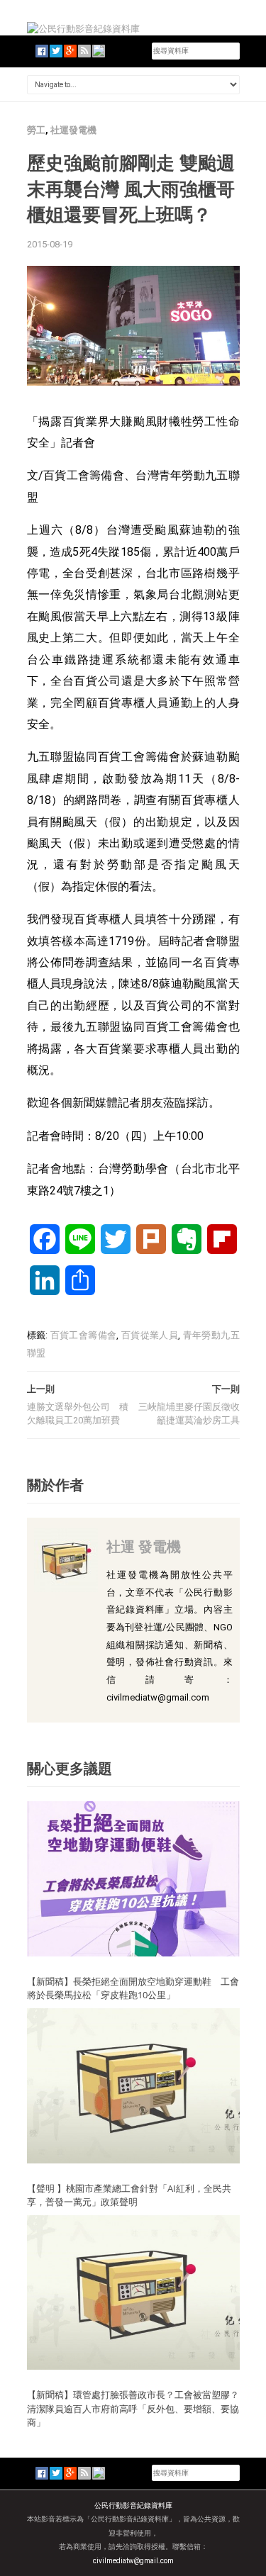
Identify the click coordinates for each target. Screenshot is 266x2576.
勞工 (36, 130)
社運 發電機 (144, 1546)
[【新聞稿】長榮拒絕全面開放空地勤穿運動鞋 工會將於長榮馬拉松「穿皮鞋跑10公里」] (133, 1878)
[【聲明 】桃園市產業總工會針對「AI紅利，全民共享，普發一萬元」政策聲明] (133, 2085)
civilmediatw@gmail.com (133, 2561)
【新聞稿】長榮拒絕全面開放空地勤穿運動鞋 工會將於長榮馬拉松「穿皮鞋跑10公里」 (133, 1988)
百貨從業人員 (150, 1335)
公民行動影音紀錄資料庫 (133, 2505)
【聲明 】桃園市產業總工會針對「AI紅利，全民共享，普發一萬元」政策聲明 (129, 2195)
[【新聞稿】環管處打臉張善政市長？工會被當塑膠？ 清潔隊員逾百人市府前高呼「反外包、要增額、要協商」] (133, 2291)
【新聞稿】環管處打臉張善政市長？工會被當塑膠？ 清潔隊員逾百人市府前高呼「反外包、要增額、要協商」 (133, 2408)
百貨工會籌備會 (84, 1335)
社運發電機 (73, 130)
